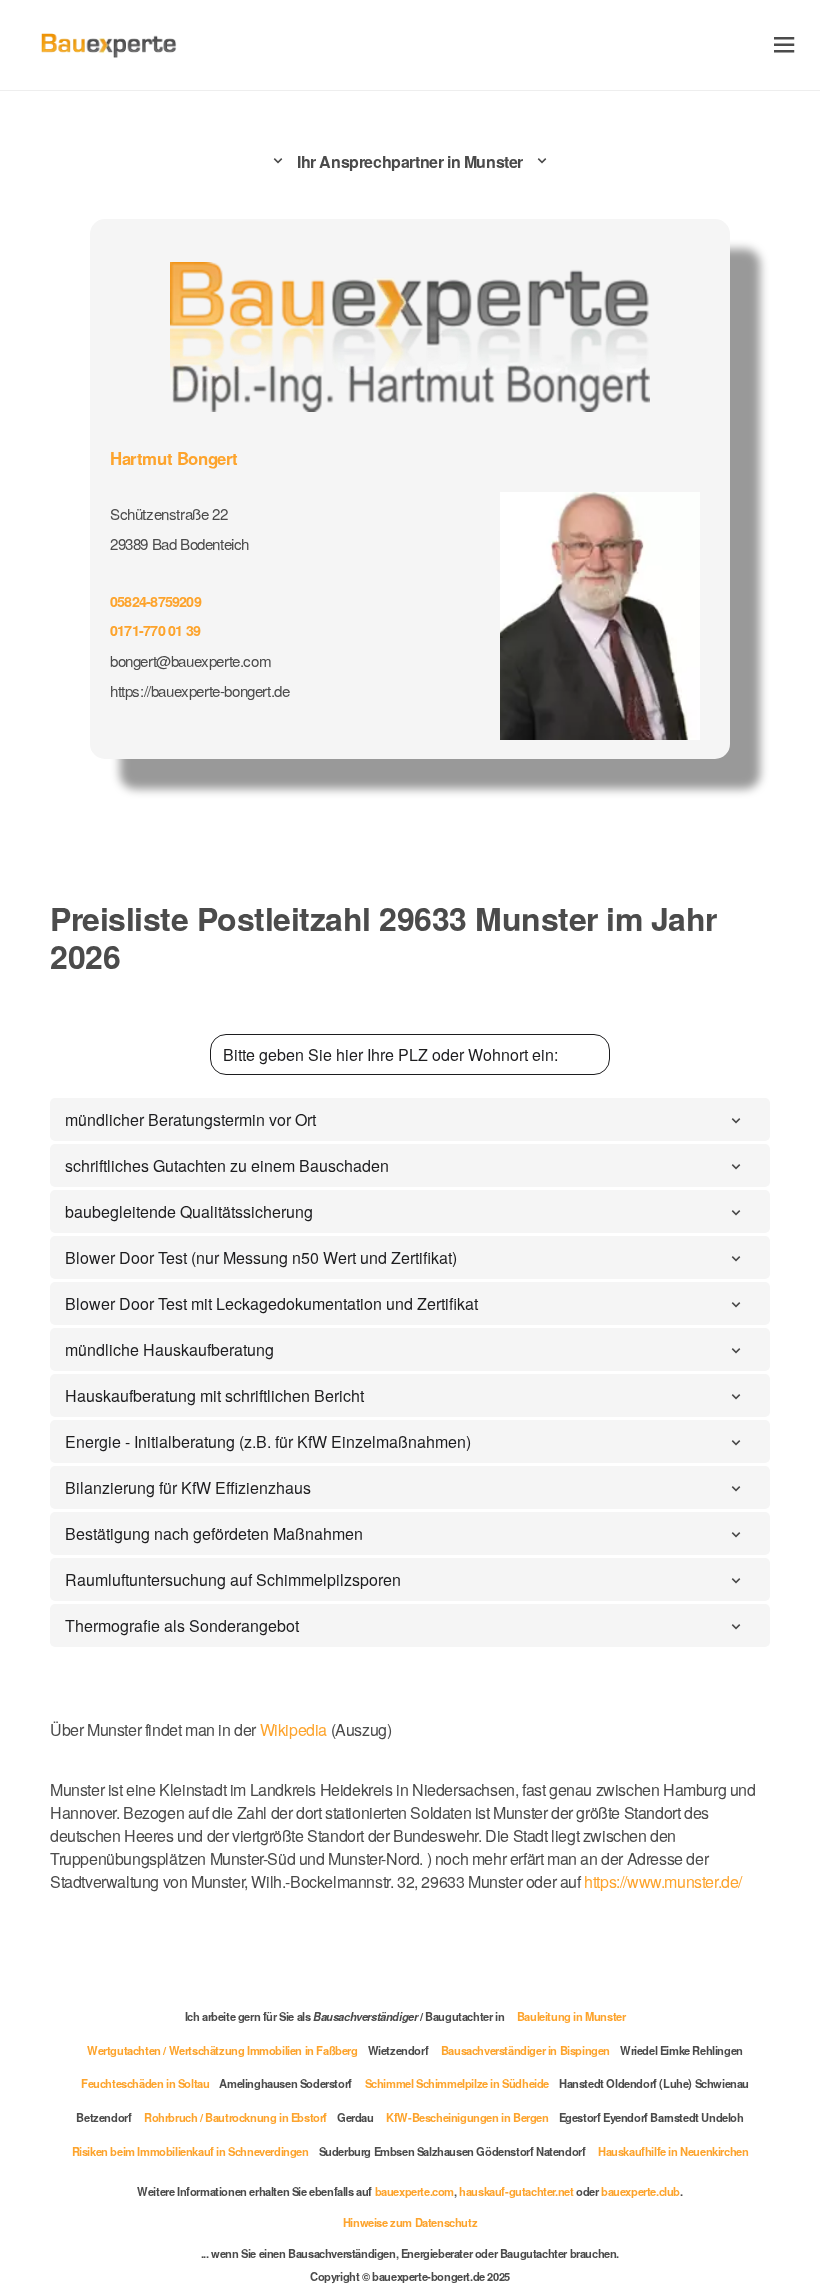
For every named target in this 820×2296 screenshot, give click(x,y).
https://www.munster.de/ (663, 1881)
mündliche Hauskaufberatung (169, 1349)
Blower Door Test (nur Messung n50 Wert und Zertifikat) (261, 1257)
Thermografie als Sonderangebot (182, 1625)
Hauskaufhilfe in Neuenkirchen (673, 2151)
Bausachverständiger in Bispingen (525, 2050)
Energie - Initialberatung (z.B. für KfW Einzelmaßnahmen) (268, 1441)
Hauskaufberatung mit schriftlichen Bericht (214, 1395)
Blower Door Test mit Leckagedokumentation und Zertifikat (271, 1303)
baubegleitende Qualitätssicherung (189, 1211)
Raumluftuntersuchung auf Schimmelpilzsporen (233, 1579)
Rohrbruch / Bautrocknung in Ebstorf (235, 2117)
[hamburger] (784, 44)
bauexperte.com (414, 2191)
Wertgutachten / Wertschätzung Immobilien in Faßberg (222, 2050)
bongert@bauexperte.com (190, 660)
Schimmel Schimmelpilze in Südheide (457, 2083)
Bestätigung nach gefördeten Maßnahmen (214, 1533)
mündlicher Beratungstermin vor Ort (190, 1119)
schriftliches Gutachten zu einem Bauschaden (227, 1165)
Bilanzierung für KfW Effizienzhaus (188, 1487)
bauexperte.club (640, 2191)
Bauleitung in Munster (571, 2016)
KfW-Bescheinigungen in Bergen (467, 2117)
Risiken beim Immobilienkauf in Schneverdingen (190, 2151)
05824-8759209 (155, 601)
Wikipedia (295, 1729)
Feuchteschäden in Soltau (145, 2083)
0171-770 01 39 (155, 630)
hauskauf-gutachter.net (516, 2191)
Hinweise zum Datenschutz (410, 2222)
